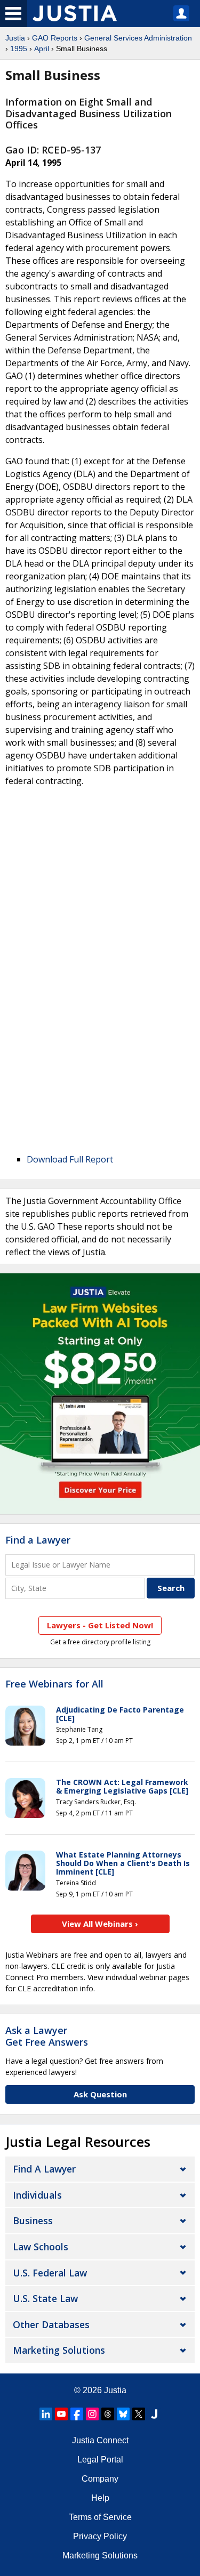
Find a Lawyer (38, 1540)
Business (33, 2220)
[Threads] (108, 2414)
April (42, 49)
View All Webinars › (100, 1924)
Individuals (37, 2195)
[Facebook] (77, 2414)
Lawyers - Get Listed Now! (100, 1625)
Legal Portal (100, 2460)
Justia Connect (100, 2440)
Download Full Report (70, 1159)
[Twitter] (139, 2414)
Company (100, 2479)
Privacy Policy (100, 2536)
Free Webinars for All (54, 1684)
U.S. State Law (45, 2298)
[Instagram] (92, 2414)
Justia (15, 38)
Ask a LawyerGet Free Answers (47, 2036)
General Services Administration (138, 38)
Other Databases (51, 2324)
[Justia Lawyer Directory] (154, 2414)
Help (100, 2498)
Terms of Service (100, 2517)
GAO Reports (55, 38)
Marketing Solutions (59, 2350)
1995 (19, 49)
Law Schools (41, 2247)
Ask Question (100, 2094)
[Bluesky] (123, 2414)
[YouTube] (61, 2414)
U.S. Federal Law (50, 2273)
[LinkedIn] (46, 2414)
